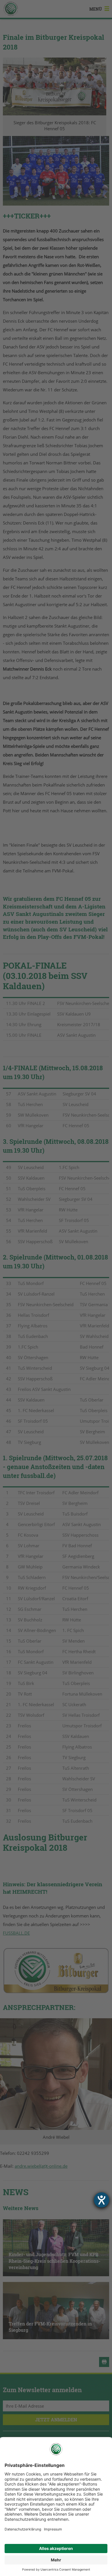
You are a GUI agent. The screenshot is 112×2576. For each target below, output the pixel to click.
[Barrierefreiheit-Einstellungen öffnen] (102, 2200)
